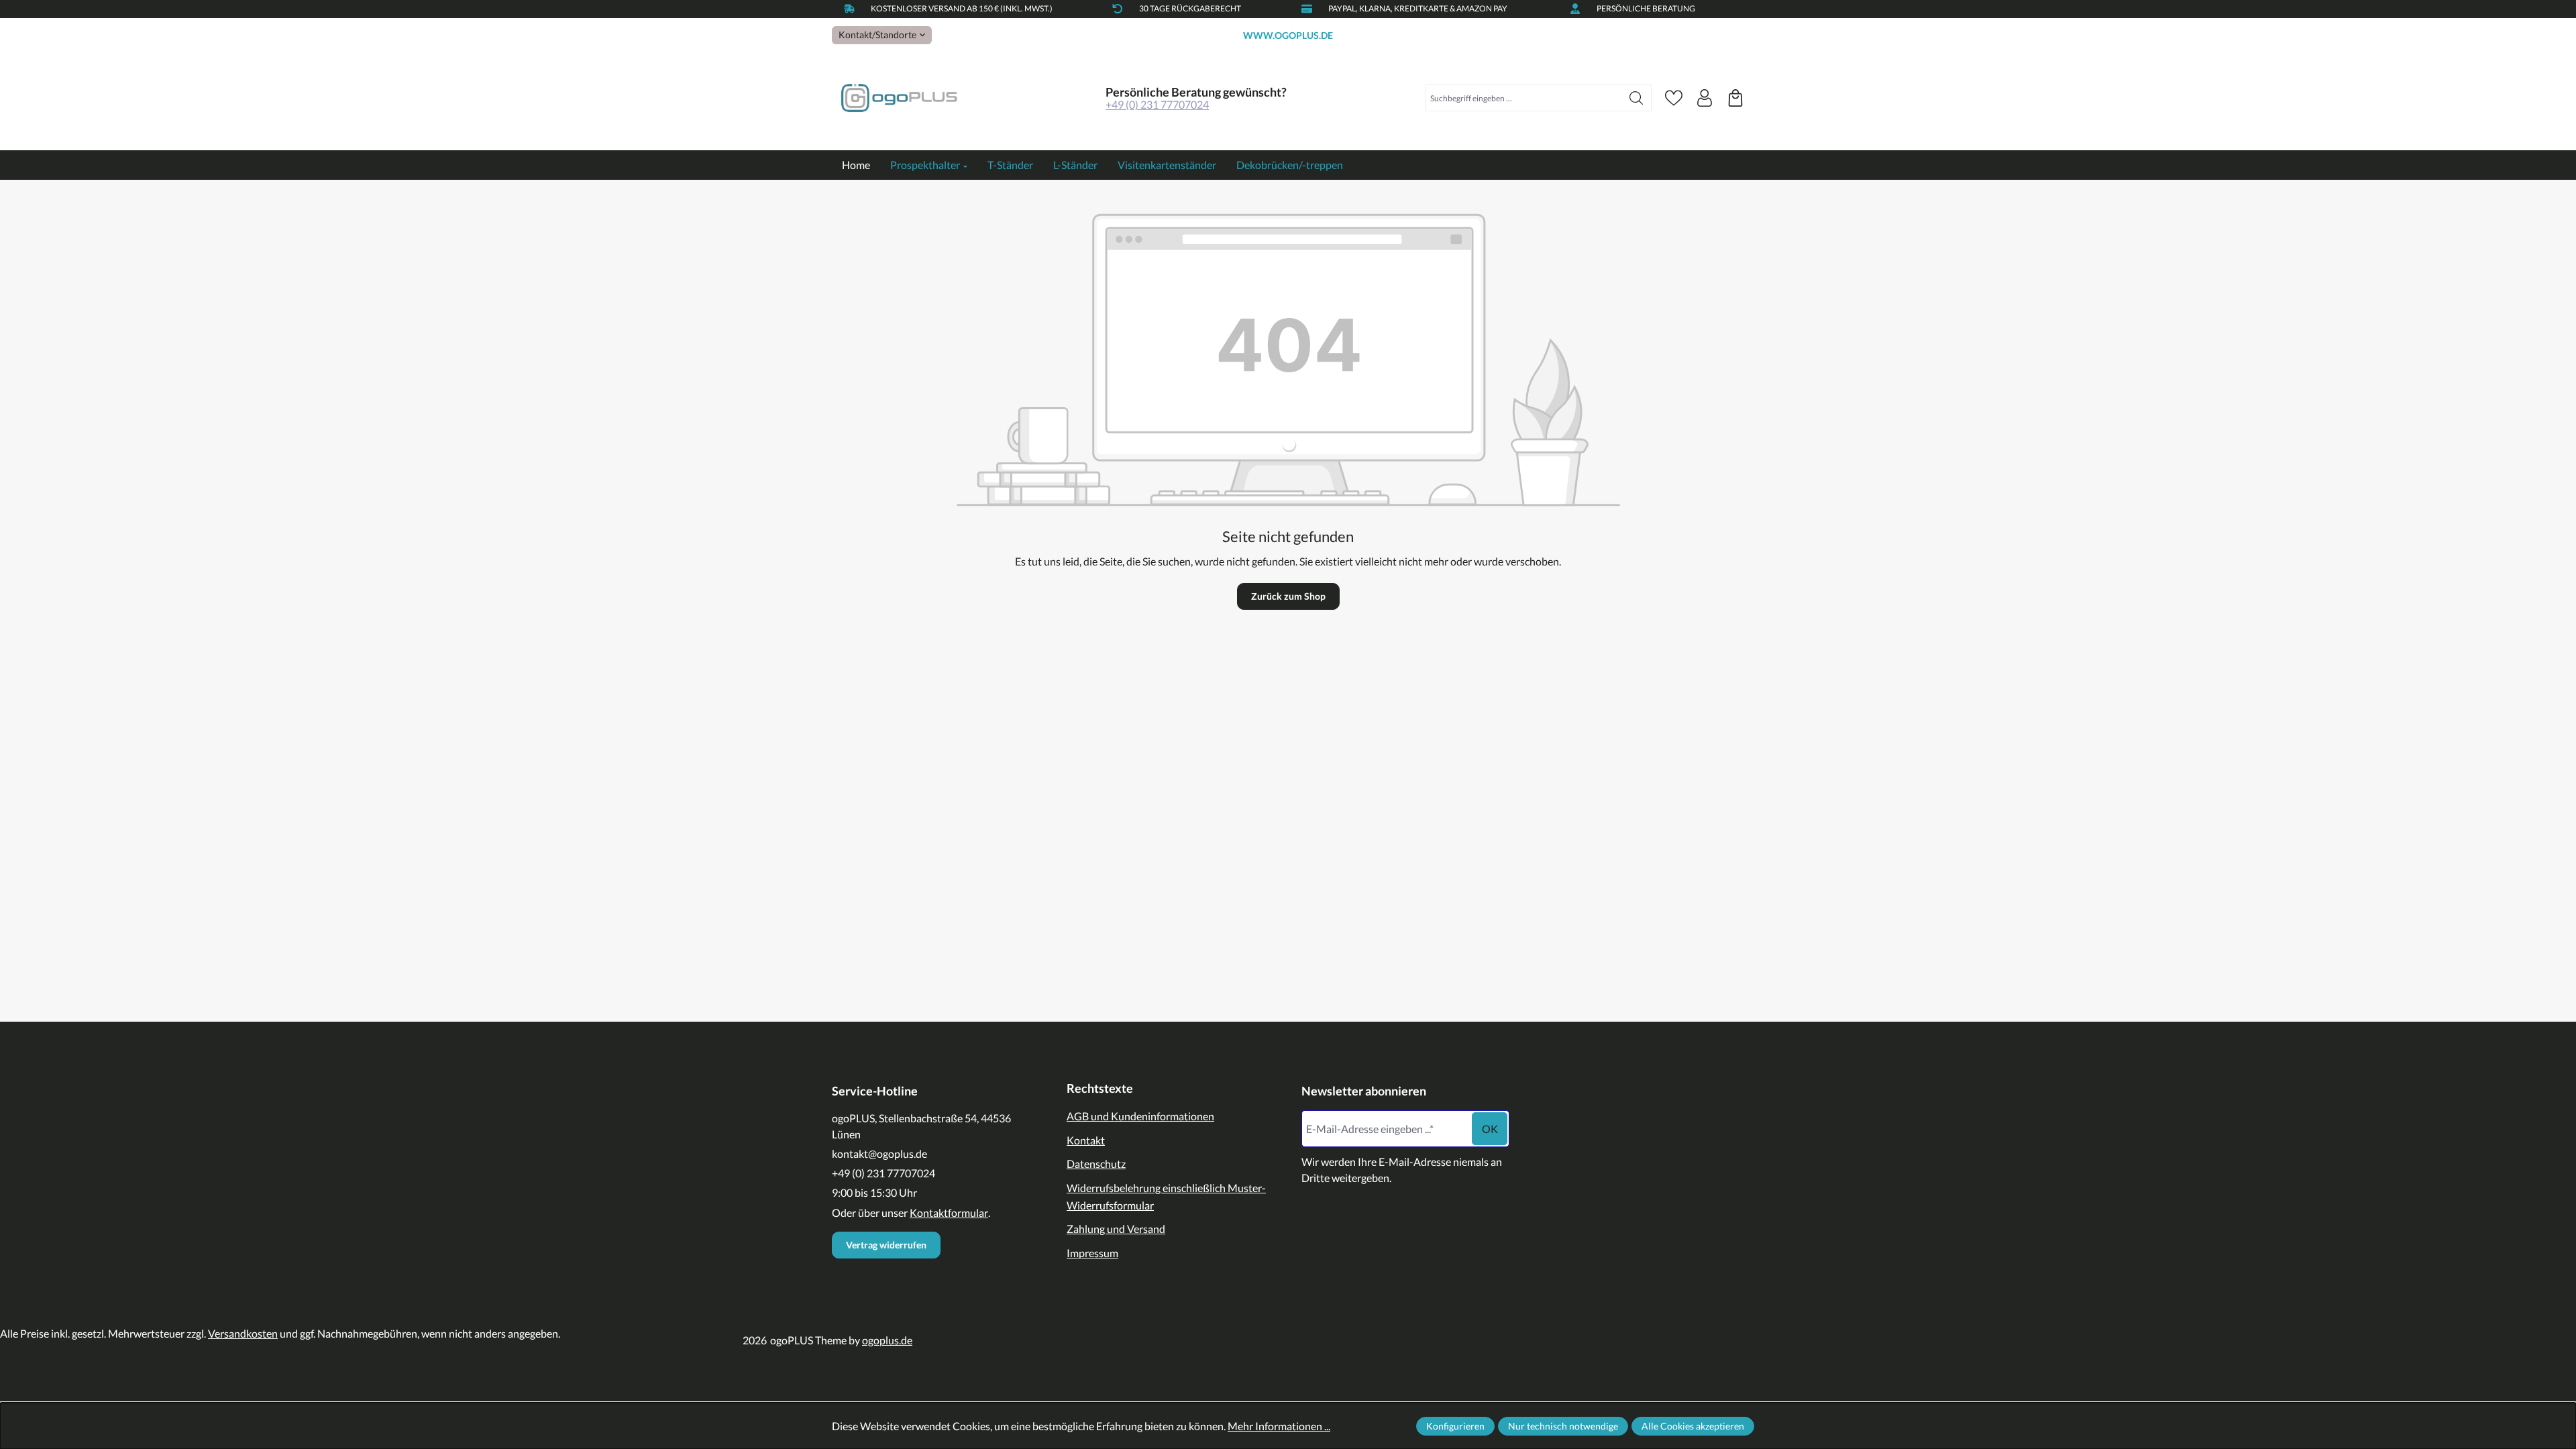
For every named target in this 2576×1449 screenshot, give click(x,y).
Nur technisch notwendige (1563, 1426)
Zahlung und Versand (1116, 1229)
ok (1490, 1129)
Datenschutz (1096, 1164)
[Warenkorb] (1735, 98)
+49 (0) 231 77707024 (1157, 104)
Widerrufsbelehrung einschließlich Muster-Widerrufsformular (1166, 1196)
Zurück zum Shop (1288, 596)
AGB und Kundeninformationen (1140, 1116)
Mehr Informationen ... (1279, 1426)
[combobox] (1524, 98)
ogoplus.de (887, 1340)
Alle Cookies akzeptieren (1693, 1426)
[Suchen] (1636, 98)
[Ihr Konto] (1705, 98)
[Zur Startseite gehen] (899, 98)
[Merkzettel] (1674, 98)
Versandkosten (243, 1333)
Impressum (1092, 1253)
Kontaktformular (949, 1213)
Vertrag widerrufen (886, 1245)
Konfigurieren (1455, 1426)
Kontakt (1086, 1140)
